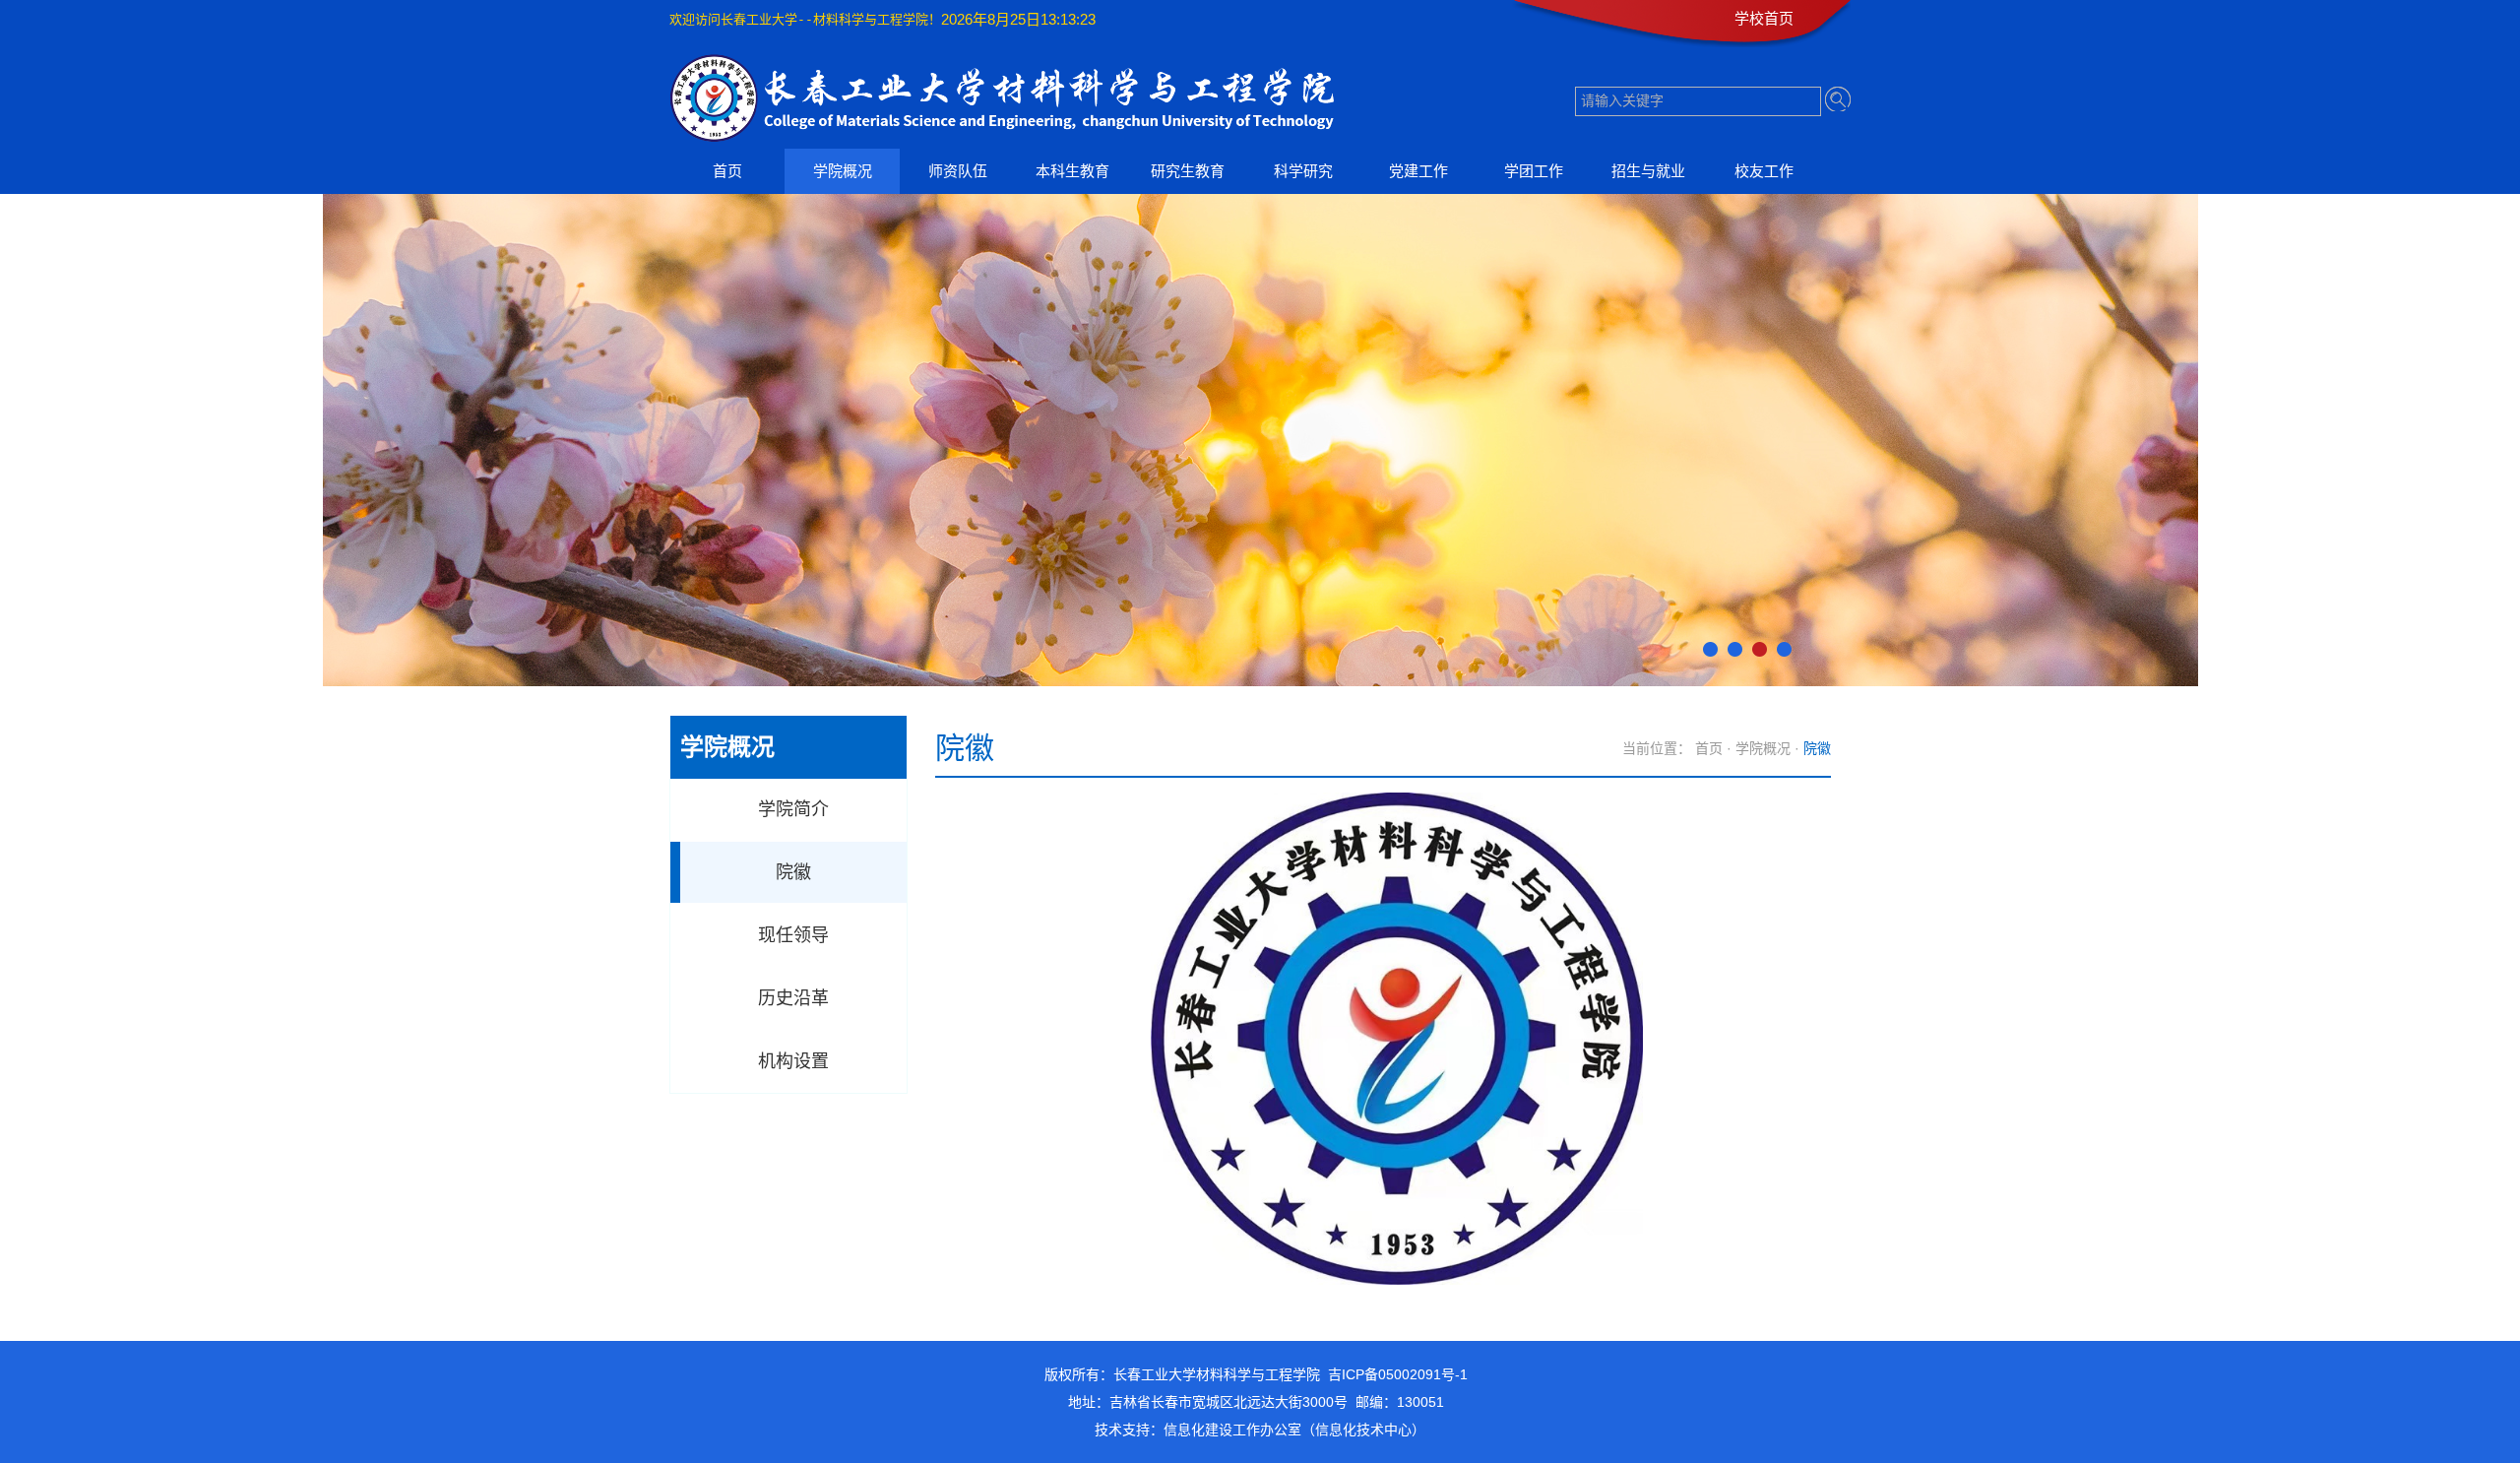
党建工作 (1418, 171)
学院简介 (793, 809)
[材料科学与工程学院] (1013, 135)
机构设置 (793, 1061)
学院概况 (843, 171)
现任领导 (793, 935)
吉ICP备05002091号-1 (1398, 1374)
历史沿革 (793, 998)
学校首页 (1764, 18)
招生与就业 (1648, 171)
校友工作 (1764, 171)
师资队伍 (958, 171)
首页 (727, 171)
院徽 (793, 872)
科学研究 (1303, 171)
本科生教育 (1072, 171)
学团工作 (1534, 171)
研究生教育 (1188, 171)
